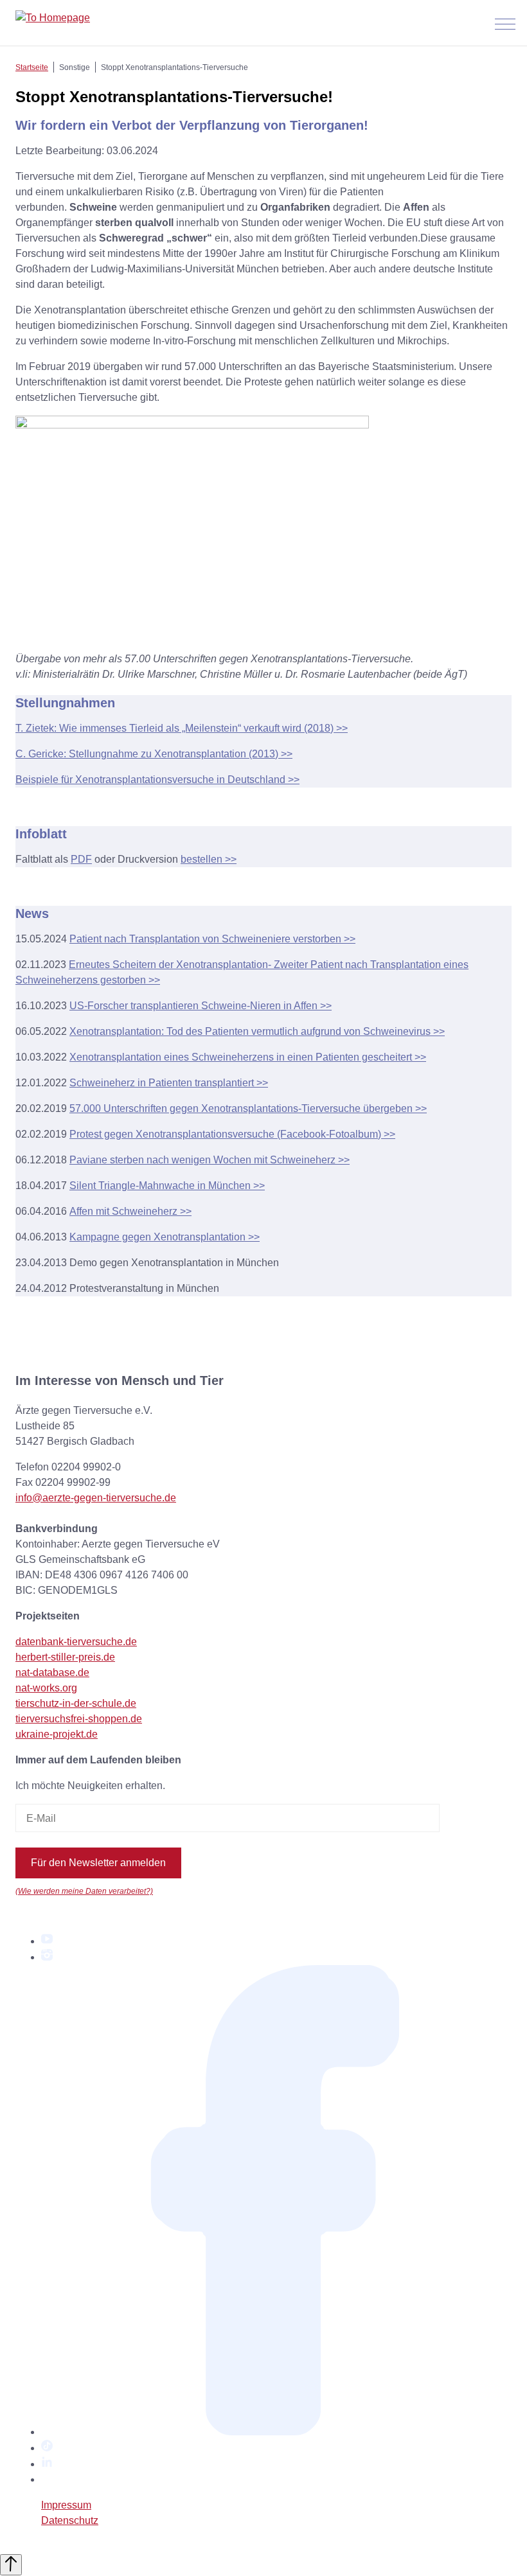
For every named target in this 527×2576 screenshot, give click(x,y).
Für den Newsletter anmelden (98, 1863)
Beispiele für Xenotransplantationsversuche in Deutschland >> (157, 780)
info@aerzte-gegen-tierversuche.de (96, 1498)
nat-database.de (52, 1672)
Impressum (66, 2505)
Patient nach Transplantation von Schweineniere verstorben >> (212, 939)
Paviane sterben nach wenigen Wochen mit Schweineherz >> (210, 1160)
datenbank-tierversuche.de (76, 1642)
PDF (81, 859)
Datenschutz (70, 2520)
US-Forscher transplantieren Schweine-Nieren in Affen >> (201, 1006)
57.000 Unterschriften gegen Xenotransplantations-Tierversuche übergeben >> (248, 1108)
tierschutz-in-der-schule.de (76, 1703)
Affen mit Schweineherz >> (130, 1211)
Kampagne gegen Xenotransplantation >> (165, 1237)
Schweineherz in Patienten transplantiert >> (169, 1083)
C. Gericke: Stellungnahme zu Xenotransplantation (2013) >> (154, 754)
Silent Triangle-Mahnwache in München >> (167, 1186)
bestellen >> (209, 859)
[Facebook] (276, 2432)
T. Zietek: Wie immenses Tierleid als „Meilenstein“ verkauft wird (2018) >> (182, 728)
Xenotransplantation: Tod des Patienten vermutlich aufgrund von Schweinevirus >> (257, 1031)
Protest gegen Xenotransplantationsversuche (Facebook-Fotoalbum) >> (232, 1134)
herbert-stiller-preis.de (65, 1657)
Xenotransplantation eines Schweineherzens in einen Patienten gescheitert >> (248, 1057)
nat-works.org (46, 1688)
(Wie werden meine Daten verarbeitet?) (84, 1891)
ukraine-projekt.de (57, 1734)
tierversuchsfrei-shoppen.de (79, 1719)
